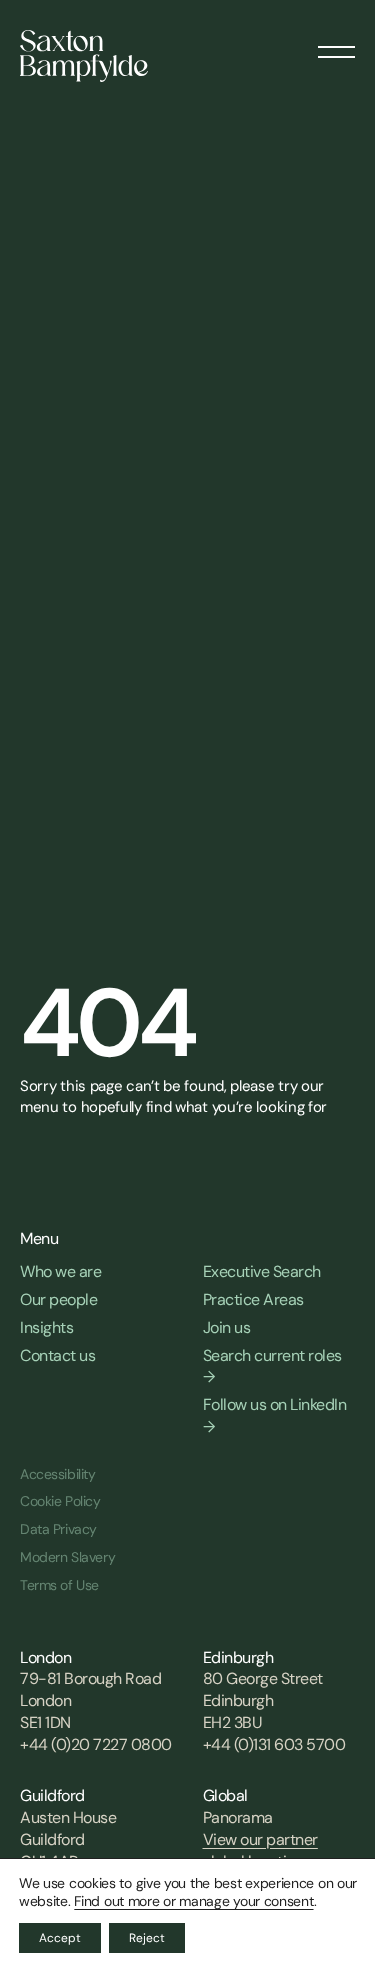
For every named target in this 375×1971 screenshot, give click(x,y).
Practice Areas (253, 1299)
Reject (147, 1938)
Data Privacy (58, 1529)
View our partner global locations (260, 1850)
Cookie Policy (60, 1501)
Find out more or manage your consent (193, 1901)
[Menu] (336, 45)
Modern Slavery (67, 1557)
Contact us (57, 1355)
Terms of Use (59, 1585)
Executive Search (262, 1271)
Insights (46, 1327)
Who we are (60, 1271)
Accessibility (58, 1474)
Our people (58, 1299)
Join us (227, 1327)
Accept (60, 1938)
